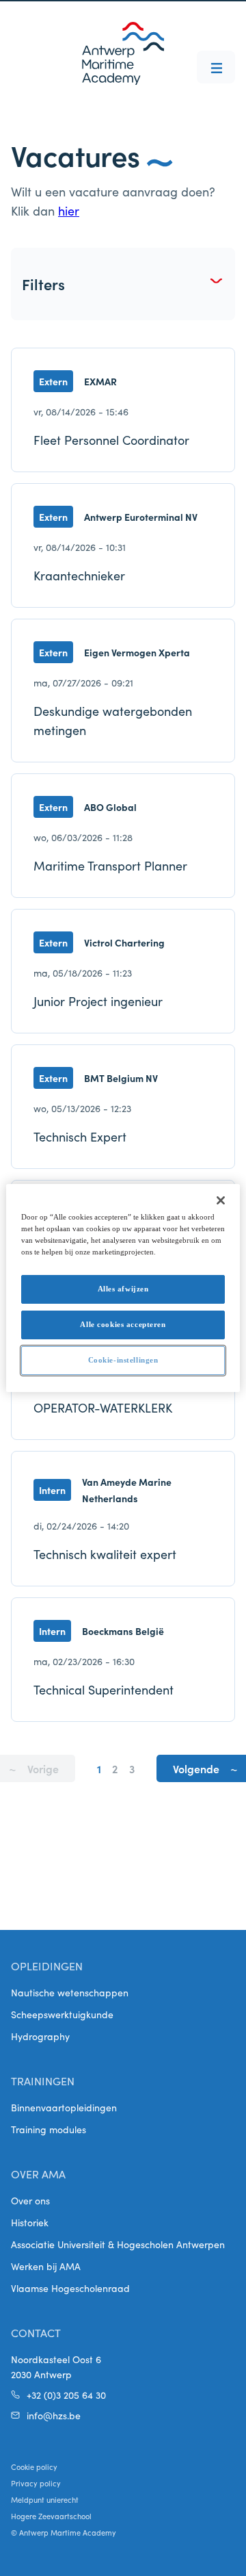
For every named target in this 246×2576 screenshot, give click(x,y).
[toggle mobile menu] (216, 67)
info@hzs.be (54, 2415)
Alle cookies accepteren (123, 1324)
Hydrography (40, 2036)
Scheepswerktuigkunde (62, 2014)
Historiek (30, 2222)
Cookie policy (34, 2466)
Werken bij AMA (46, 2266)
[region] (123, 1288)
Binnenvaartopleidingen (64, 2107)
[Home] (123, 53)
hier (69, 210)
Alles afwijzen (123, 1289)
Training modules (49, 2129)
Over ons (30, 2200)
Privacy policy (36, 2483)
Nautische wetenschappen (70, 1992)
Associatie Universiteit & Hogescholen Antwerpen (118, 2244)
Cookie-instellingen (123, 1360)
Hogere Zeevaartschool (51, 2516)
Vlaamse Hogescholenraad (70, 2288)
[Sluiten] (221, 1200)
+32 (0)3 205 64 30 (66, 2395)
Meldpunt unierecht (45, 2499)
